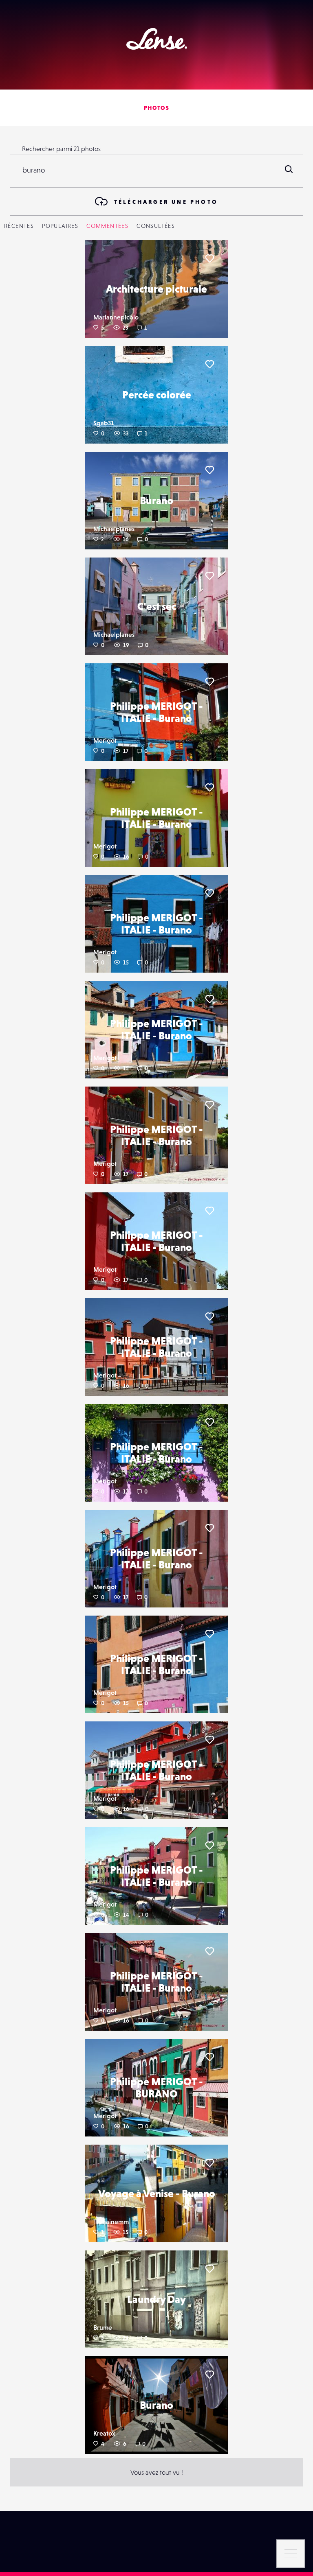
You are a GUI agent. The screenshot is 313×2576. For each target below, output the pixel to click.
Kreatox (104, 2433)
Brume (103, 2327)
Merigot (105, 740)
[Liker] (209, 258)
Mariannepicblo (116, 317)
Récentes (19, 226)
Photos (156, 108)
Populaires (60, 226)
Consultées (156, 226)
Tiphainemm (111, 2222)
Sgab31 (104, 423)
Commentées (107, 226)
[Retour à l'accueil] (157, 39)
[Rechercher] (289, 169)
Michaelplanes (114, 529)
